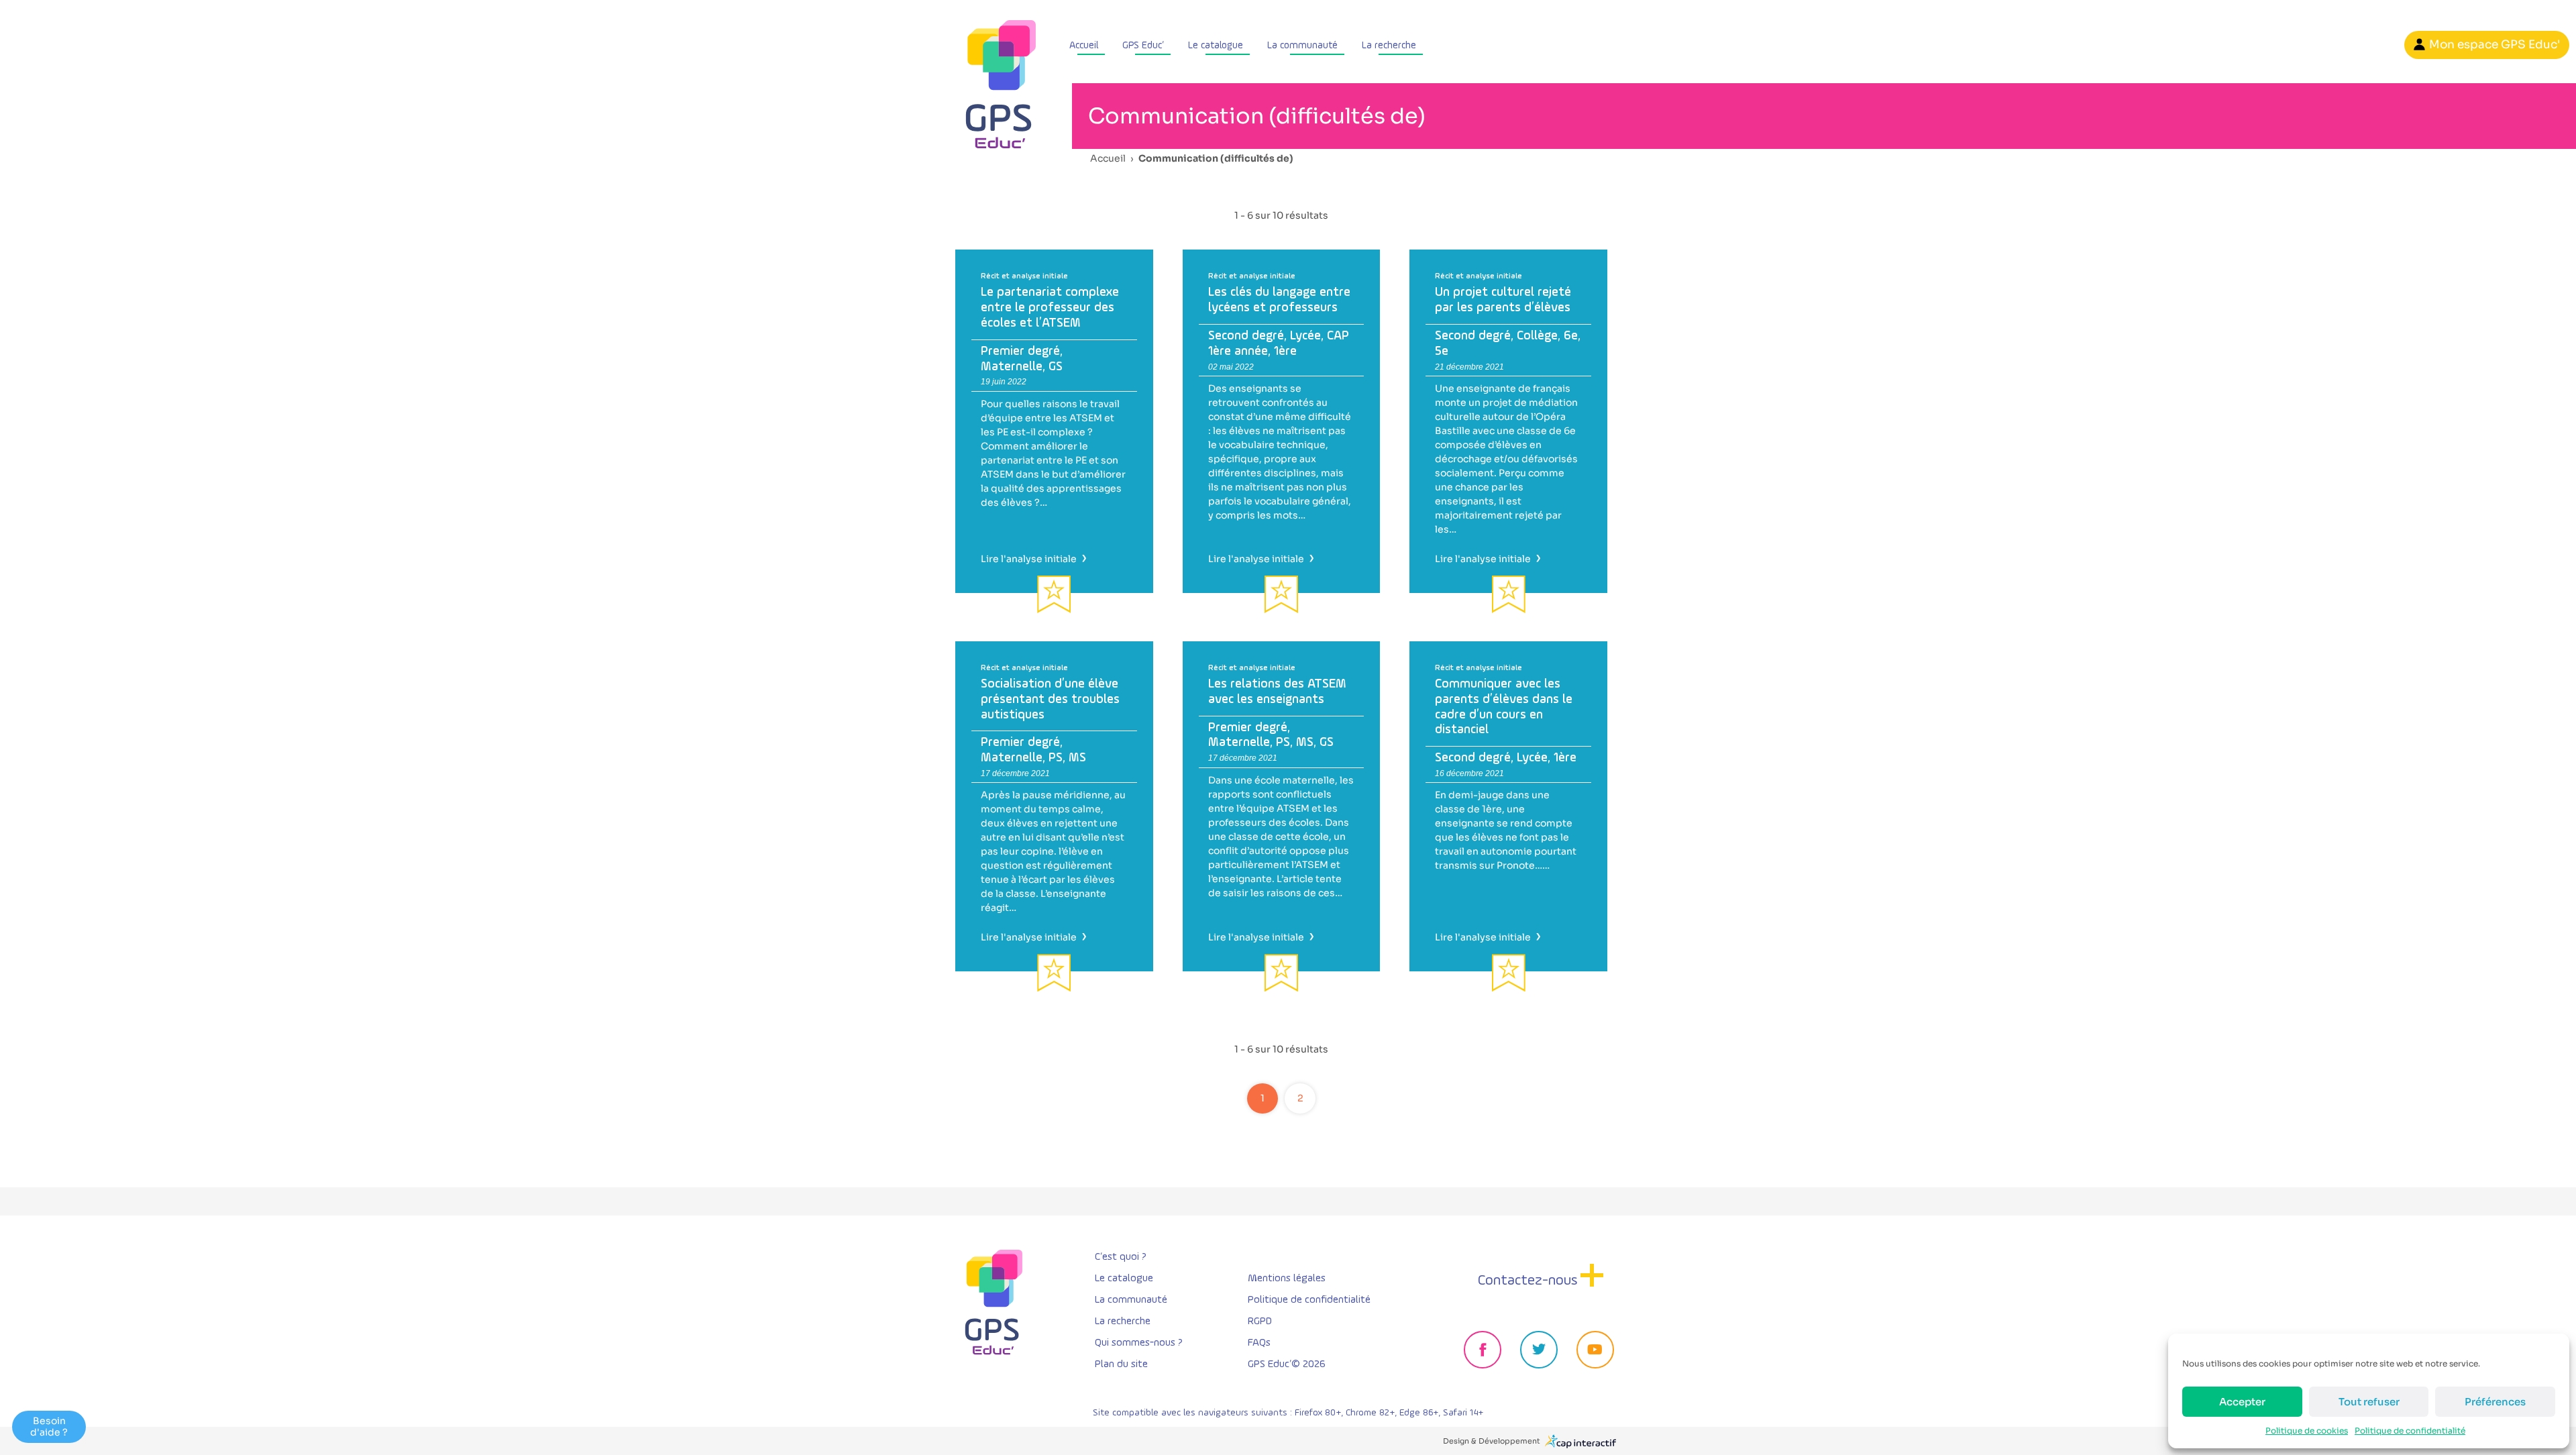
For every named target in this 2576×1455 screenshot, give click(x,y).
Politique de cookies (2307, 1431)
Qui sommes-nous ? (1139, 1343)
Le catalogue (1216, 45)
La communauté (1302, 45)
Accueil (1084, 45)
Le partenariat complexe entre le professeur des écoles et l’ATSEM (1050, 308)
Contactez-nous (1528, 1281)
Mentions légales (1287, 1279)
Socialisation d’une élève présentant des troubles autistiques (1050, 699)
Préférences (2495, 1402)
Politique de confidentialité (2410, 1431)
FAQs (1259, 1343)
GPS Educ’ (1143, 45)
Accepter (2242, 1402)
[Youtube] (1595, 1350)
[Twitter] (1539, 1350)
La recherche (1389, 45)
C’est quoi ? (1121, 1257)
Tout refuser (2369, 1402)
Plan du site (1121, 1364)
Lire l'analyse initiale (1032, 559)
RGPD (1260, 1322)
